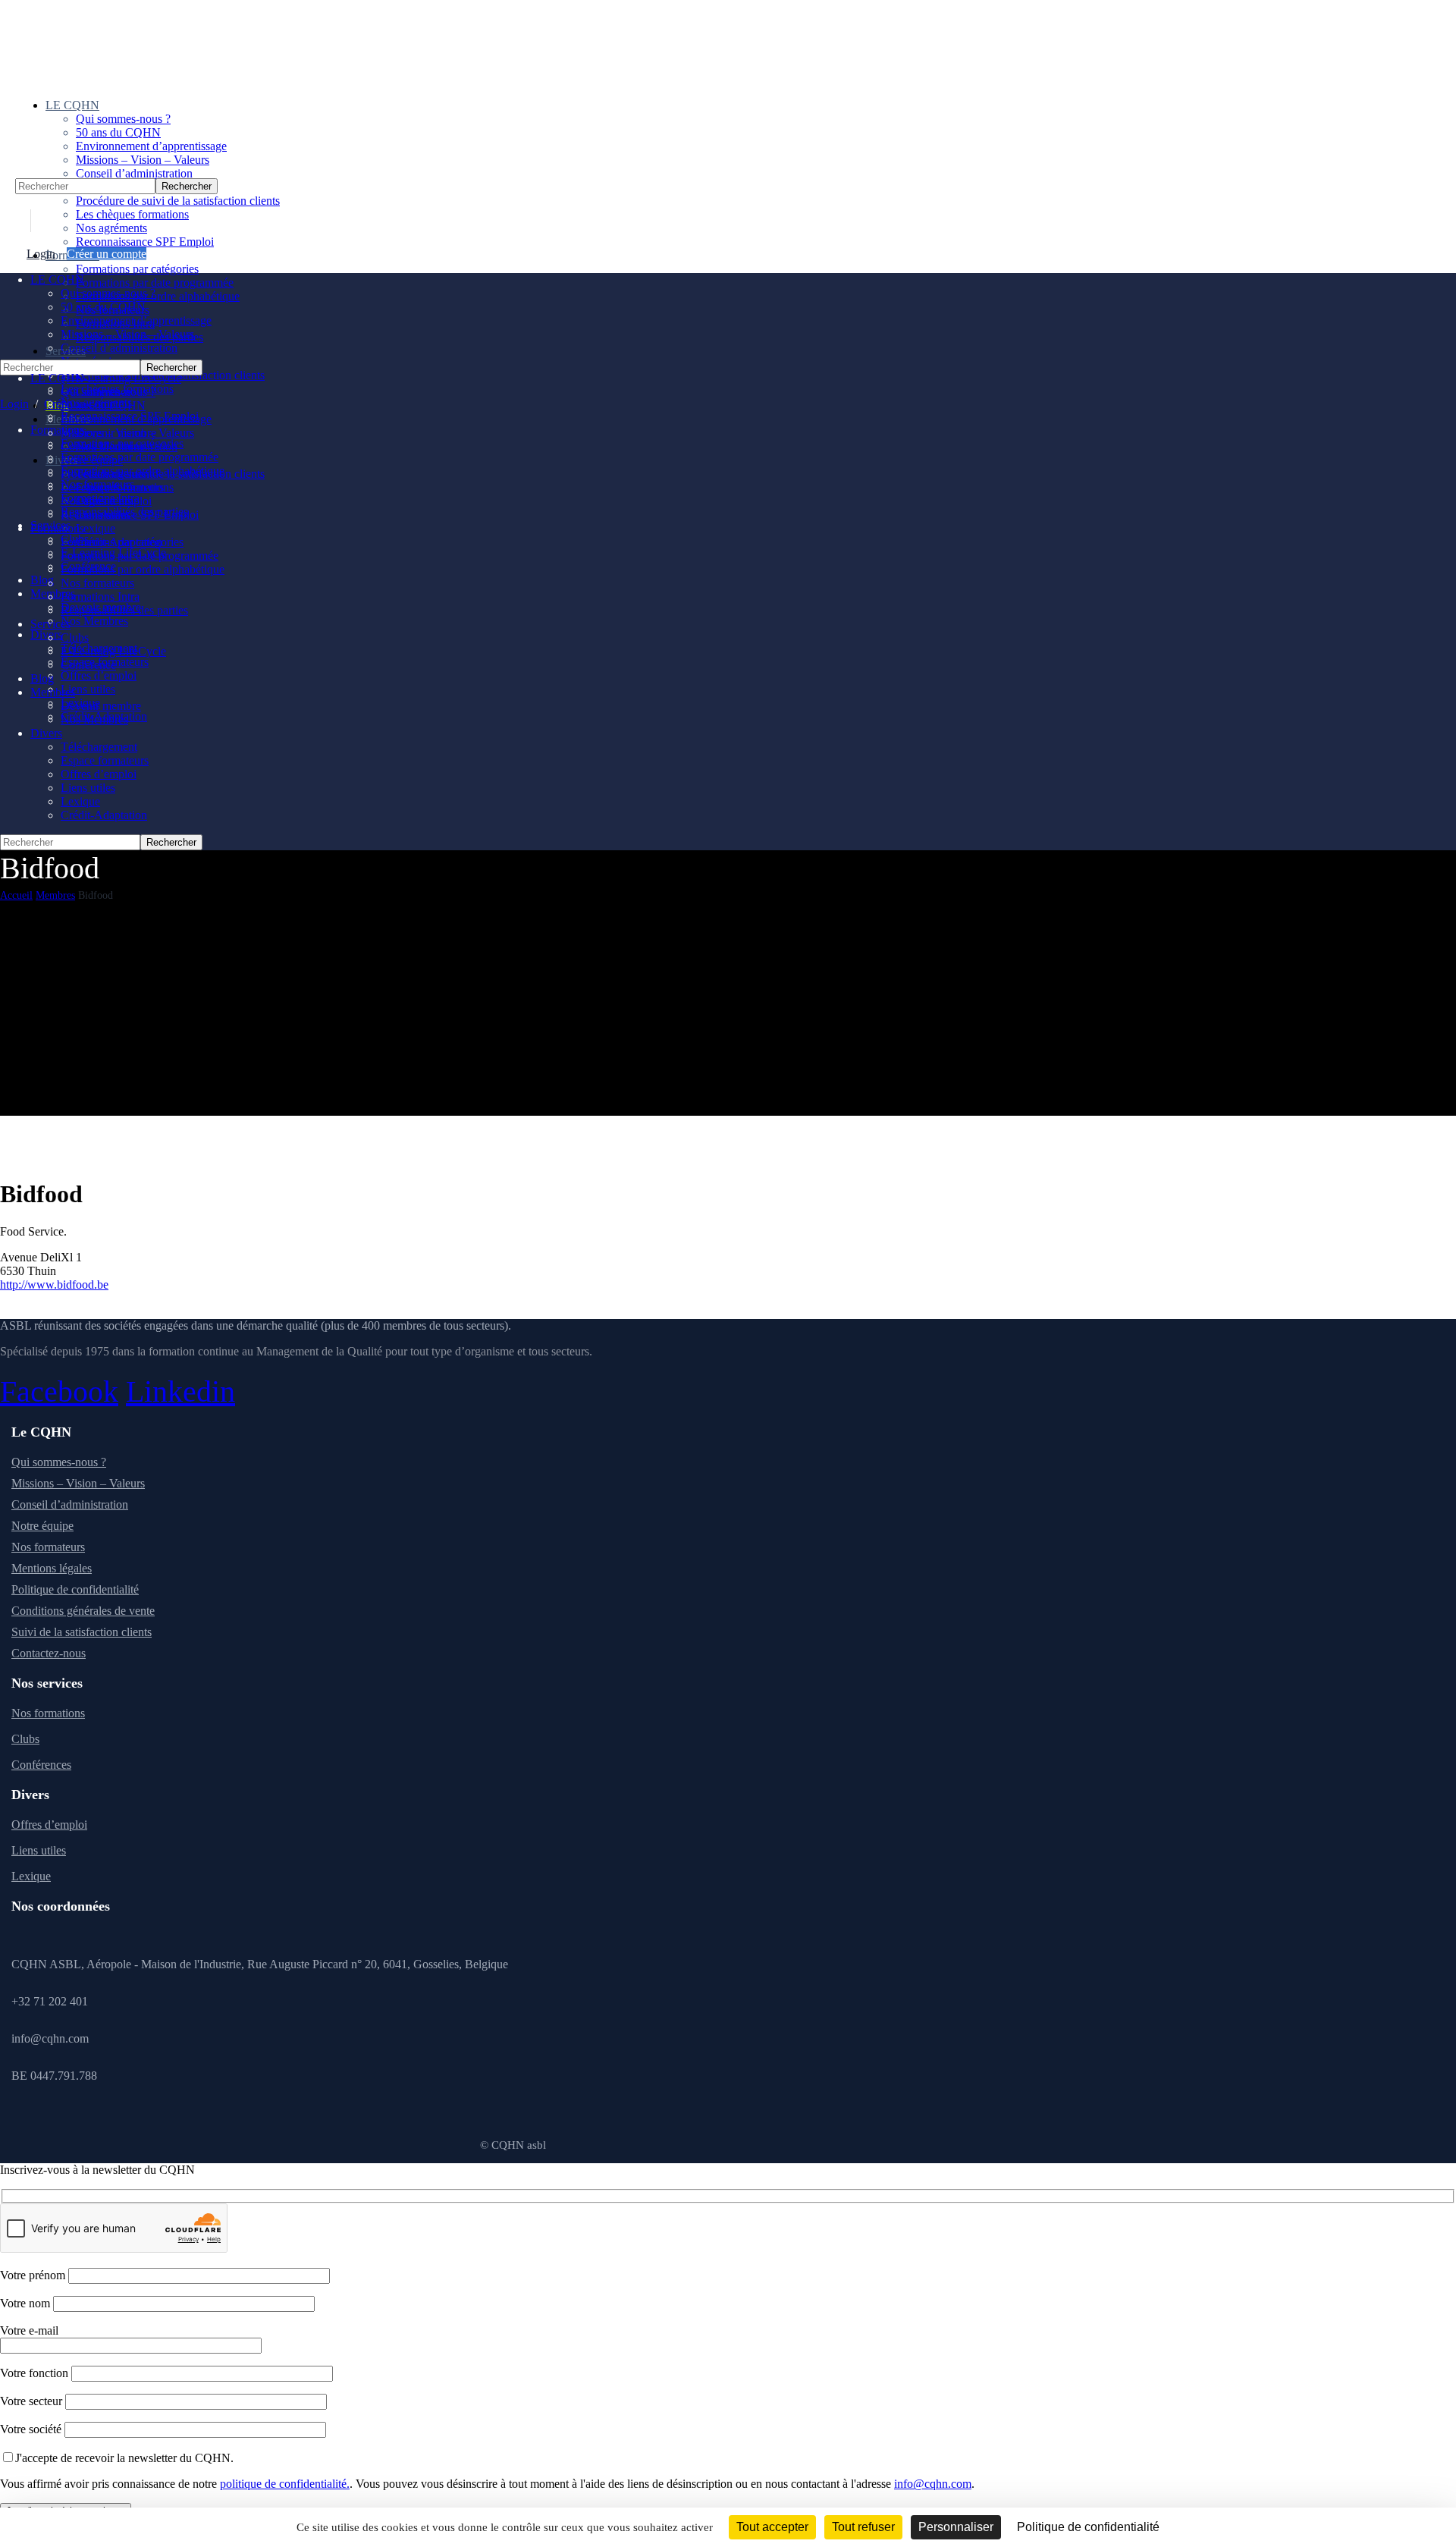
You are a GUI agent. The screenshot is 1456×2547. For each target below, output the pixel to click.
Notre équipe (42, 1526)
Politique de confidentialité (75, 1589)
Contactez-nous (49, 1653)
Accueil (16, 895)
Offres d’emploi (49, 1825)
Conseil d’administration (70, 1504)
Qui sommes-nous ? (59, 1462)
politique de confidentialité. (285, 2484)
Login (41, 254)
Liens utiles (39, 1850)
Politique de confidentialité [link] (1088, 2527)
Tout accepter (772, 2527)
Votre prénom (34, 2275)
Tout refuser (863, 2527)
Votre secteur (33, 2401)
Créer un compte (107, 254)
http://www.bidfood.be (54, 1284)
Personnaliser (956, 2527)
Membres (55, 895)
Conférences (41, 1765)
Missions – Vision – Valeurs (78, 1483)
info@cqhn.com (933, 2484)
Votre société (32, 2429)
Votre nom (27, 2303)
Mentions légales (52, 1568)
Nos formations (48, 1713)
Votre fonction (36, 2373)
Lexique (31, 1876)
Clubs (25, 1739)
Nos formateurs (48, 1547)
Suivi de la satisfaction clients (82, 1632)
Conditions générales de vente (83, 1611)
